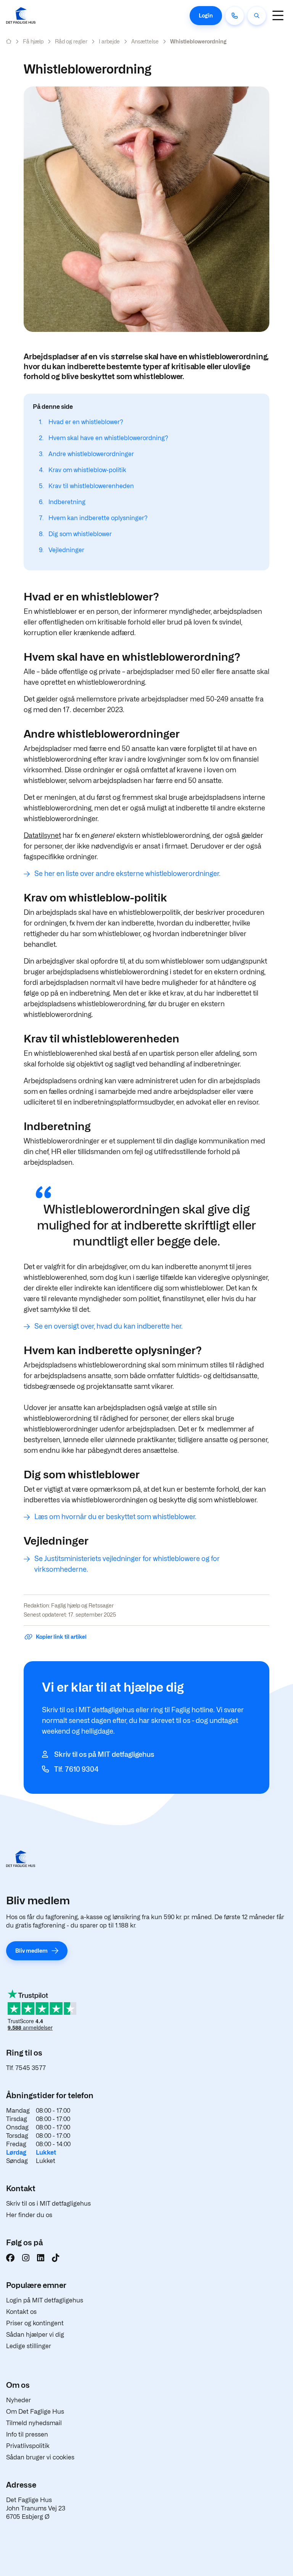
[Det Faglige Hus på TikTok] (56, 2258)
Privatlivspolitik (28, 2446)
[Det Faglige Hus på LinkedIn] (41, 2258)
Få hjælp (33, 41)
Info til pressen (27, 2434)
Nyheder (19, 2400)
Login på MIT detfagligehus (45, 2300)
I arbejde (109, 41)
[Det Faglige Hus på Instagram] (26, 2258)
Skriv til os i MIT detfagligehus (48, 2204)
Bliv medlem (31, 1951)
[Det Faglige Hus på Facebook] (10, 2258)
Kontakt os (21, 2312)
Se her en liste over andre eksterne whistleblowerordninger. (127, 873)
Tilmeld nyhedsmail (34, 2423)
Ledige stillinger (29, 2346)
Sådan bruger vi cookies (40, 2457)
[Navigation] (278, 15)
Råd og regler (71, 41)
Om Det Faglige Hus (35, 2412)
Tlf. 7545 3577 (26, 2068)
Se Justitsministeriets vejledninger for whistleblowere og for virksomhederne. (127, 1564)
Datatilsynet (42, 835)
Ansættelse (145, 41)
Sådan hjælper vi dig (35, 2335)
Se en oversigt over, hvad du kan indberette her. (109, 1326)
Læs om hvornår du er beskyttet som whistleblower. (115, 1517)
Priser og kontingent (35, 2323)
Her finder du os (29, 2215)
